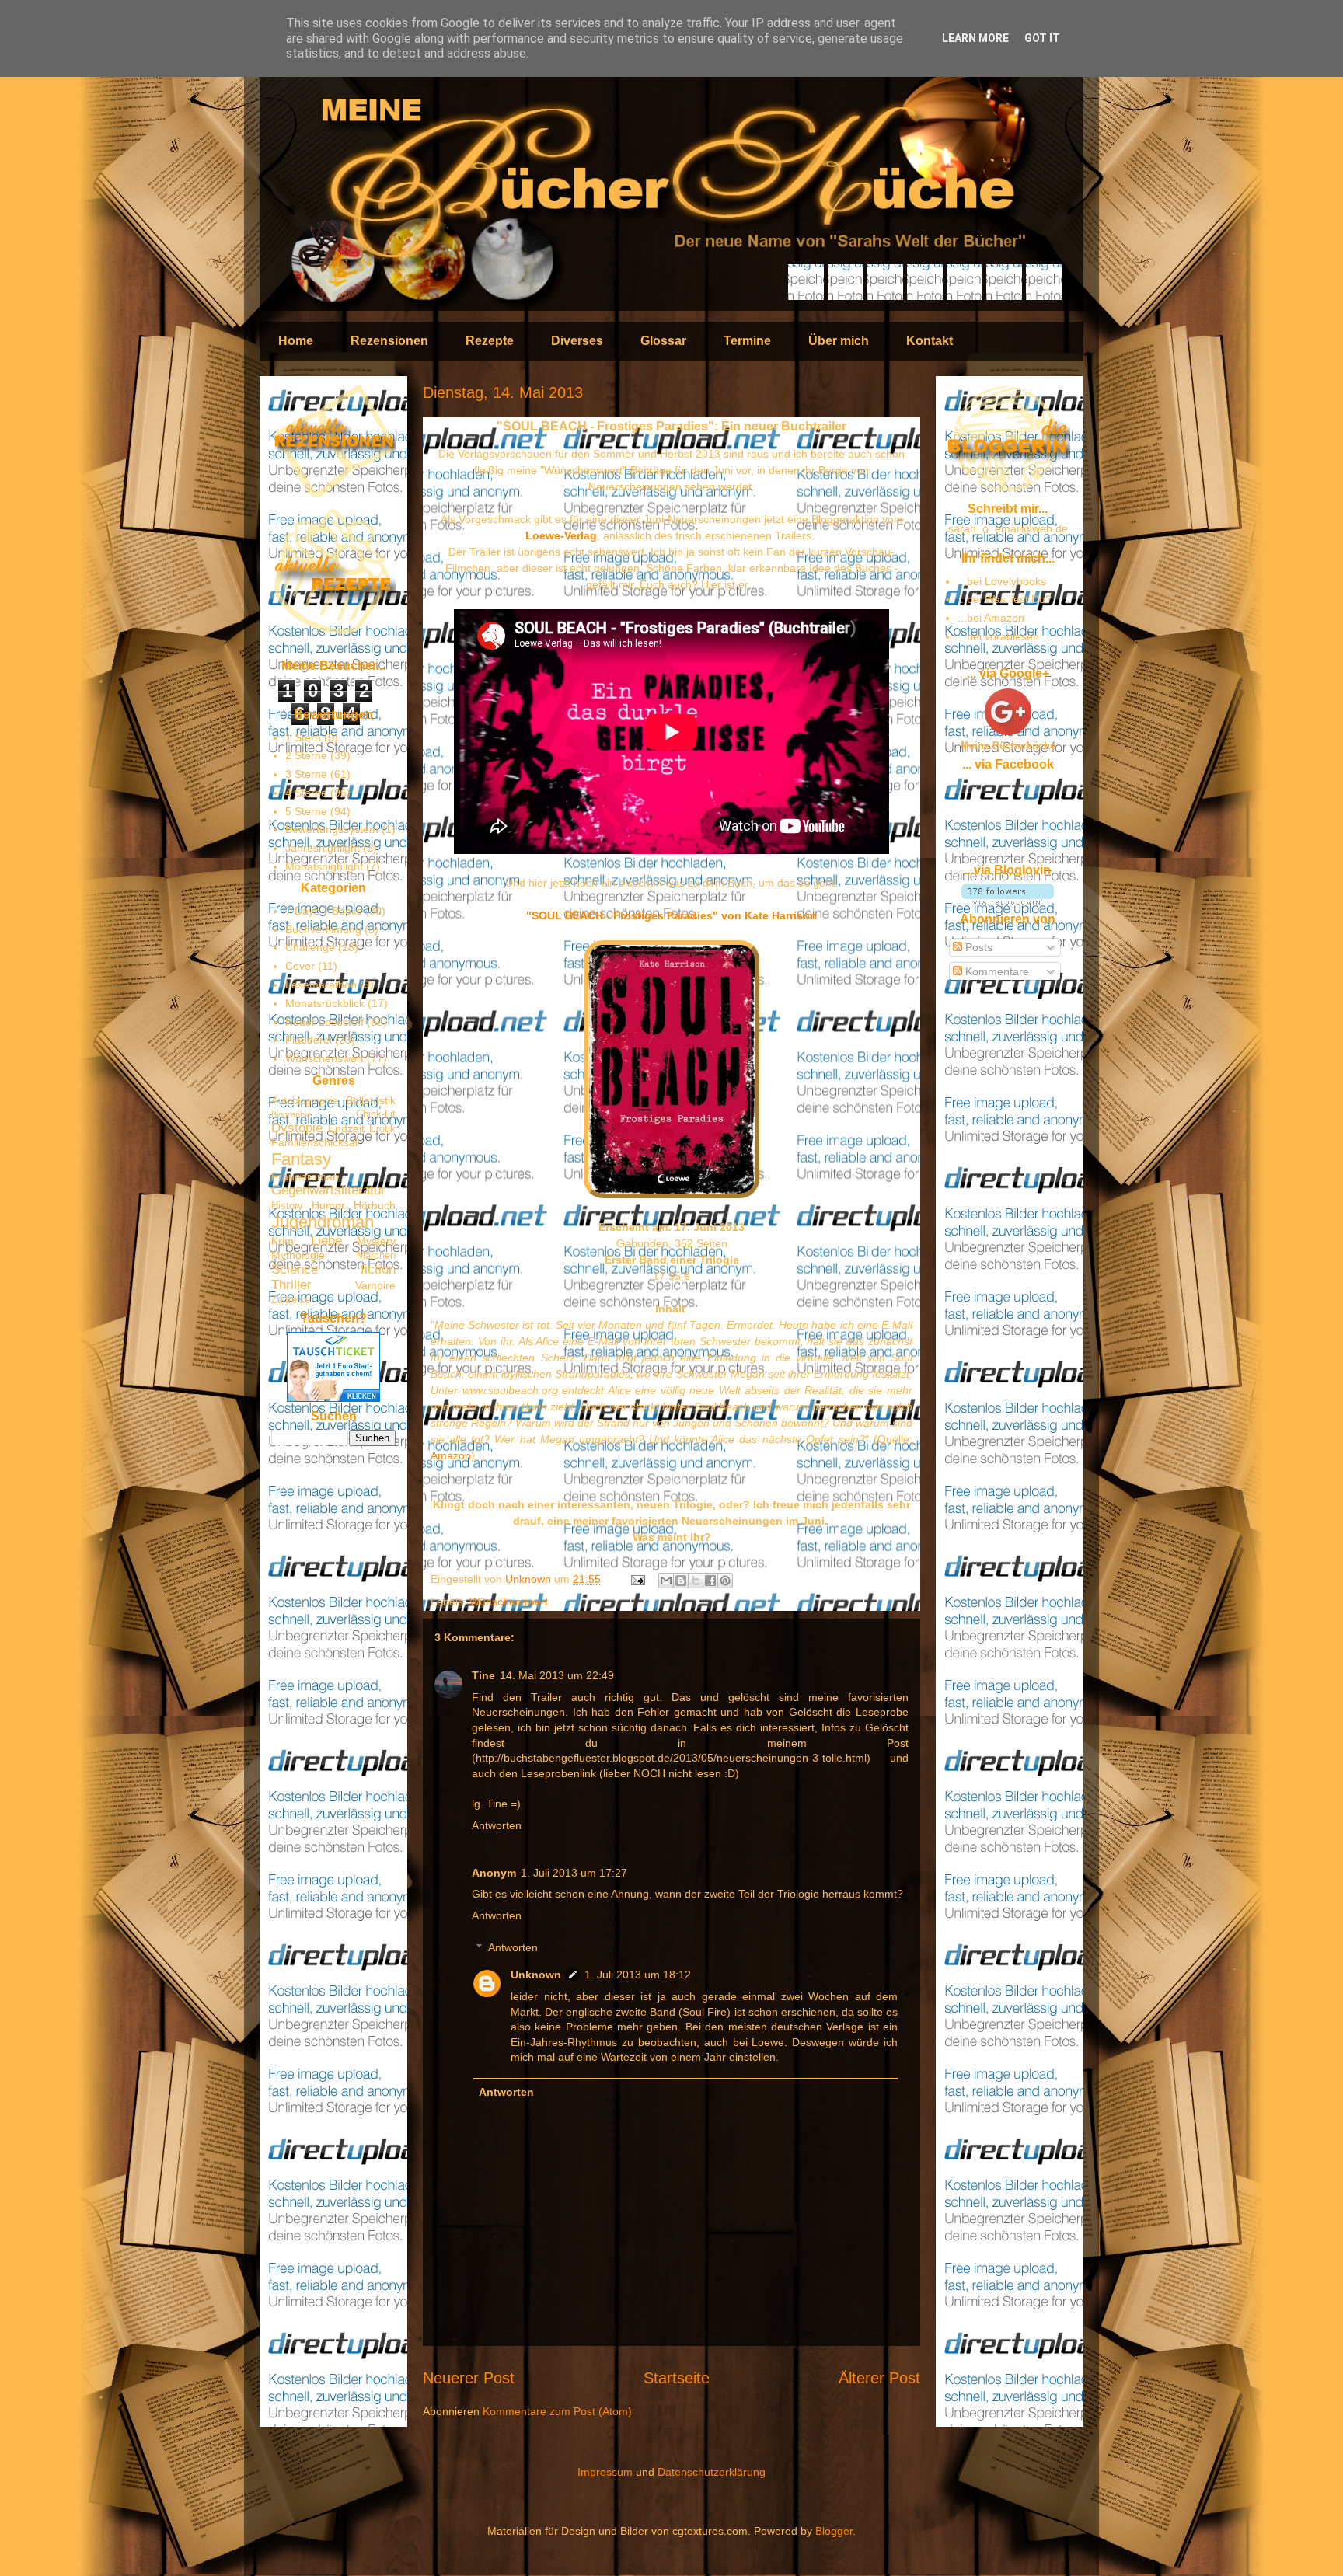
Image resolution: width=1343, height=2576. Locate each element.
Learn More (975, 38)
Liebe (326, 1241)
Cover (300, 966)
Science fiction (333, 1269)
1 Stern (303, 737)
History (287, 1206)
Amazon (451, 1455)
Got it (1042, 38)
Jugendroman (323, 1222)
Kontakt (930, 341)
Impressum (605, 2472)
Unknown (530, 1579)
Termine (747, 341)
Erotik (382, 1129)
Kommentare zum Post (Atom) (557, 2411)
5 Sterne (306, 811)
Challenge (310, 947)
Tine (483, 1675)
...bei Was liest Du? (1005, 599)
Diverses (577, 341)
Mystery (376, 1241)
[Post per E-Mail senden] (637, 1579)
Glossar (663, 341)
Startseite (677, 2378)
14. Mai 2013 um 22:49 (557, 1675)
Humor (328, 1205)
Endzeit (346, 1128)
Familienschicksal (314, 1142)
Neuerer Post (469, 2378)
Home (296, 341)
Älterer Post (879, 2378)
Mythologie (298, 1255)
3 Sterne (306, 774)
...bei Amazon (991, 618)
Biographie (291, 1114)
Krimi (284, 1241)
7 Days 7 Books (324, 911)
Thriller (291, 1285)
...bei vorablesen (998, 636)
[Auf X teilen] (696, 1581)
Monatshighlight (324, 866)
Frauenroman (305, 1176)
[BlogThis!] (681, 1581)
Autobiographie (305, 1101)
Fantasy (301, 1159)
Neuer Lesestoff (324, 1022)
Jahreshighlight (323, 848)
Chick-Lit (376, 1114)
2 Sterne (306, 755)
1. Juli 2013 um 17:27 (574, 1873)
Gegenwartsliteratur (328, 1190)
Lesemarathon (321, 985)
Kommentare (996, 971)
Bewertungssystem (332, 829)
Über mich (839, 341)
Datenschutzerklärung (712, 2472)
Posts (977, 947)
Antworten (497, 1825)
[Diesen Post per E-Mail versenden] (666, 1581)
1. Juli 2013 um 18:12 (638, 1975)
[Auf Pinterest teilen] (725, 1581)
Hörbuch (375, 1205)
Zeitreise (291, 1300)
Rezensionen (389, 341)
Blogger (834, 2531)
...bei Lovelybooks (1002, 581)
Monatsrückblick (325, 1003)
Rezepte (490, 341)
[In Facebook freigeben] (710, 1581)
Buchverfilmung (323, 929)
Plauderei (309, 1040)
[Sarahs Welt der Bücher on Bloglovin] (1008, 901)
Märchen (376, 1256)
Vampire (375, 1285)
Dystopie (297, 1128)
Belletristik (371, 1100)
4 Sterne (306, 793)
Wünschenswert (509, 1602)
